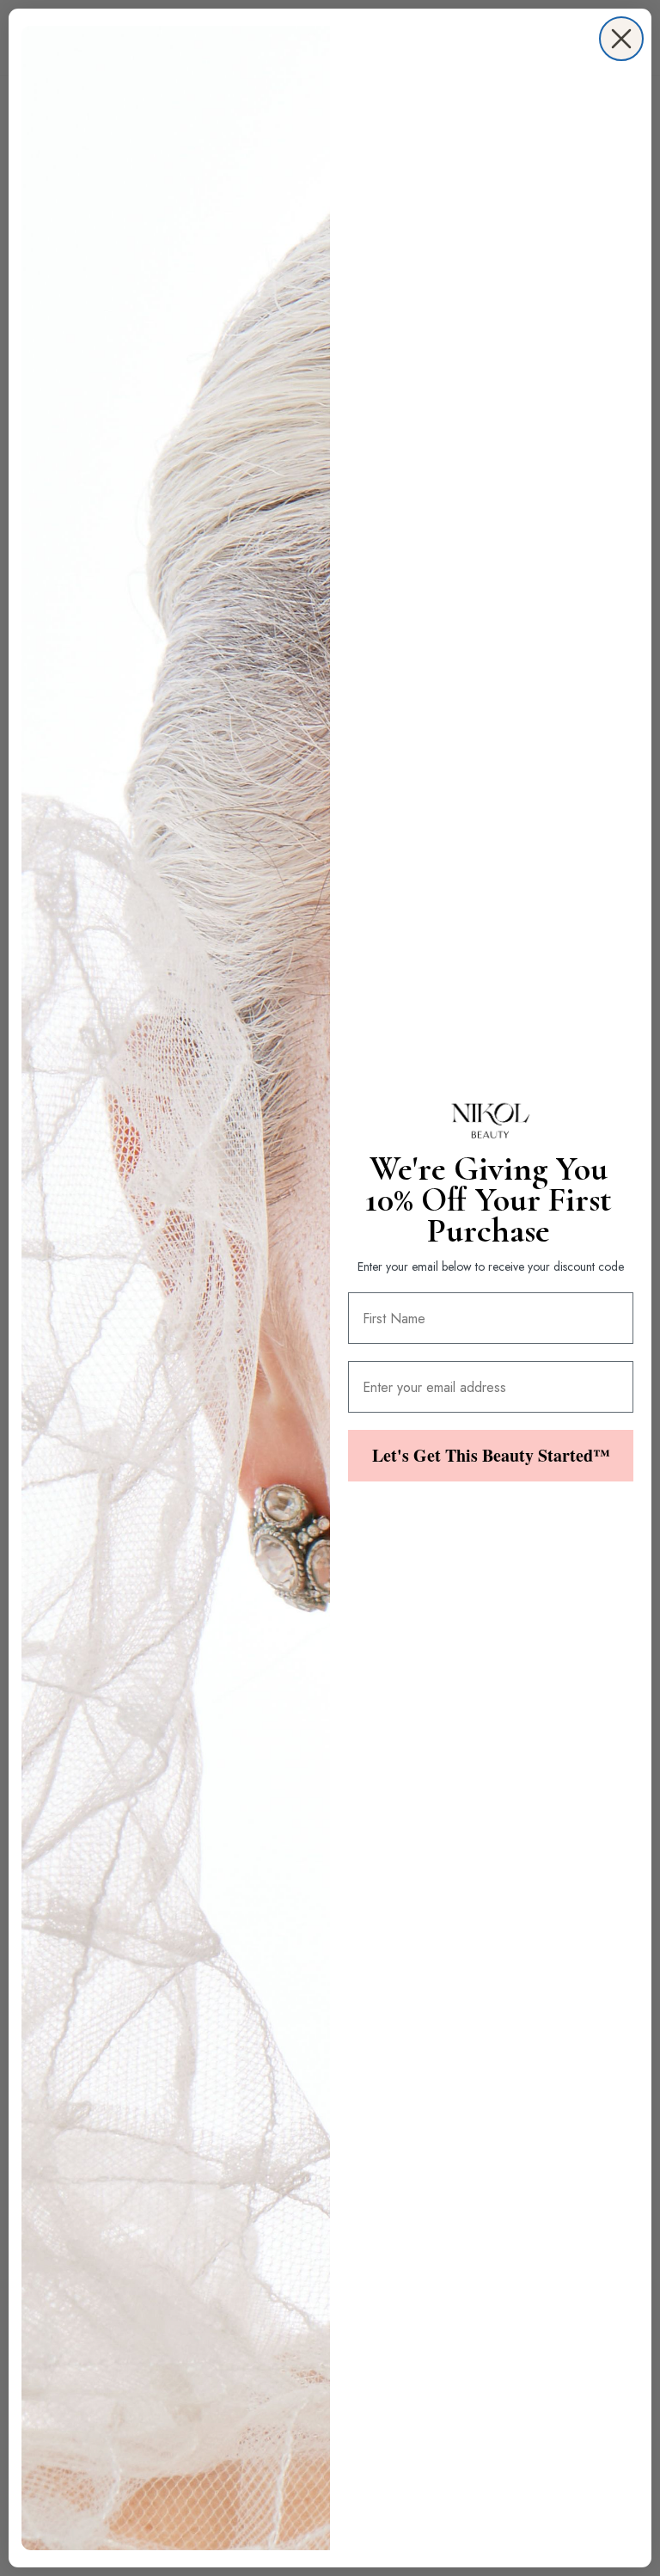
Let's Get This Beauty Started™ (491, 1455)
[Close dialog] (621, 39)
